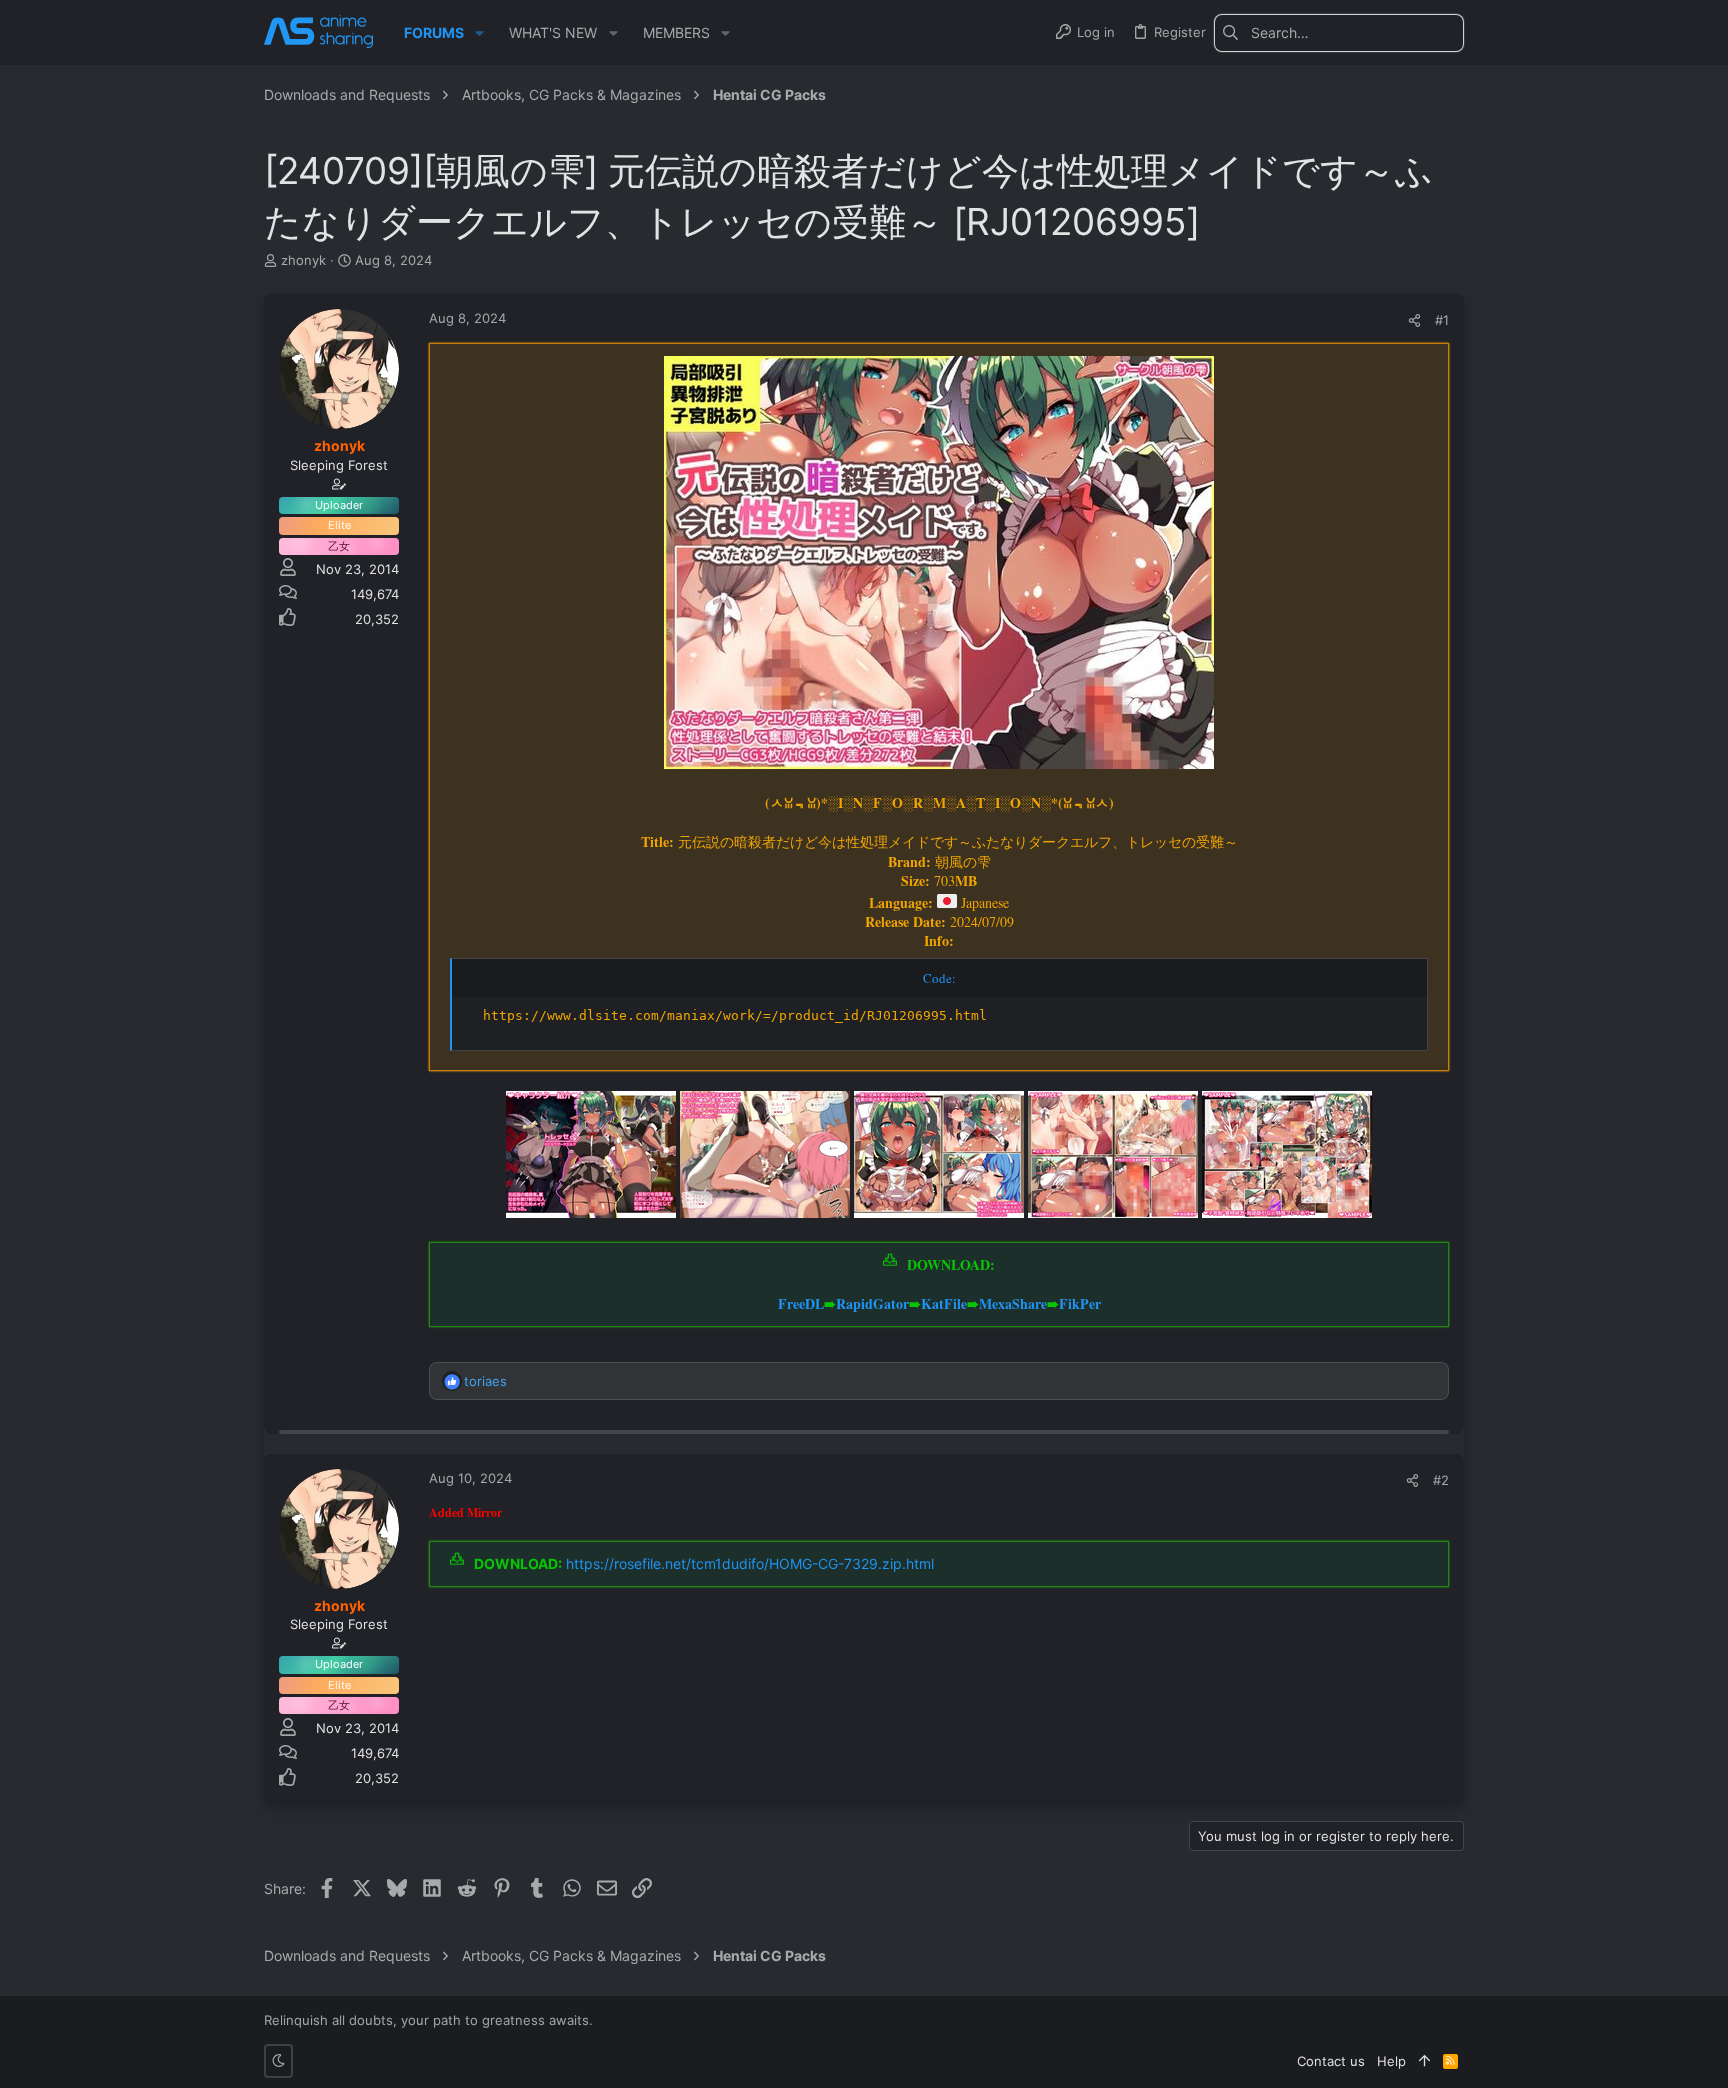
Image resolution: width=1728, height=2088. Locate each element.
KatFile (944, 1303)
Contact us (1331, 2061)
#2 (1441, 1480)
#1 (1442, 320)
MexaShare (1013, 1303)
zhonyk (303, 260)
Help (1391, 2061)
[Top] (1424, 2061)
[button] (479, 33)
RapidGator (872, 1303)
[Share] (1414, 320)
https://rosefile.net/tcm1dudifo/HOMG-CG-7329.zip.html (750, 1563)
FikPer (1080, 1303)
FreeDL (801, 1303)
